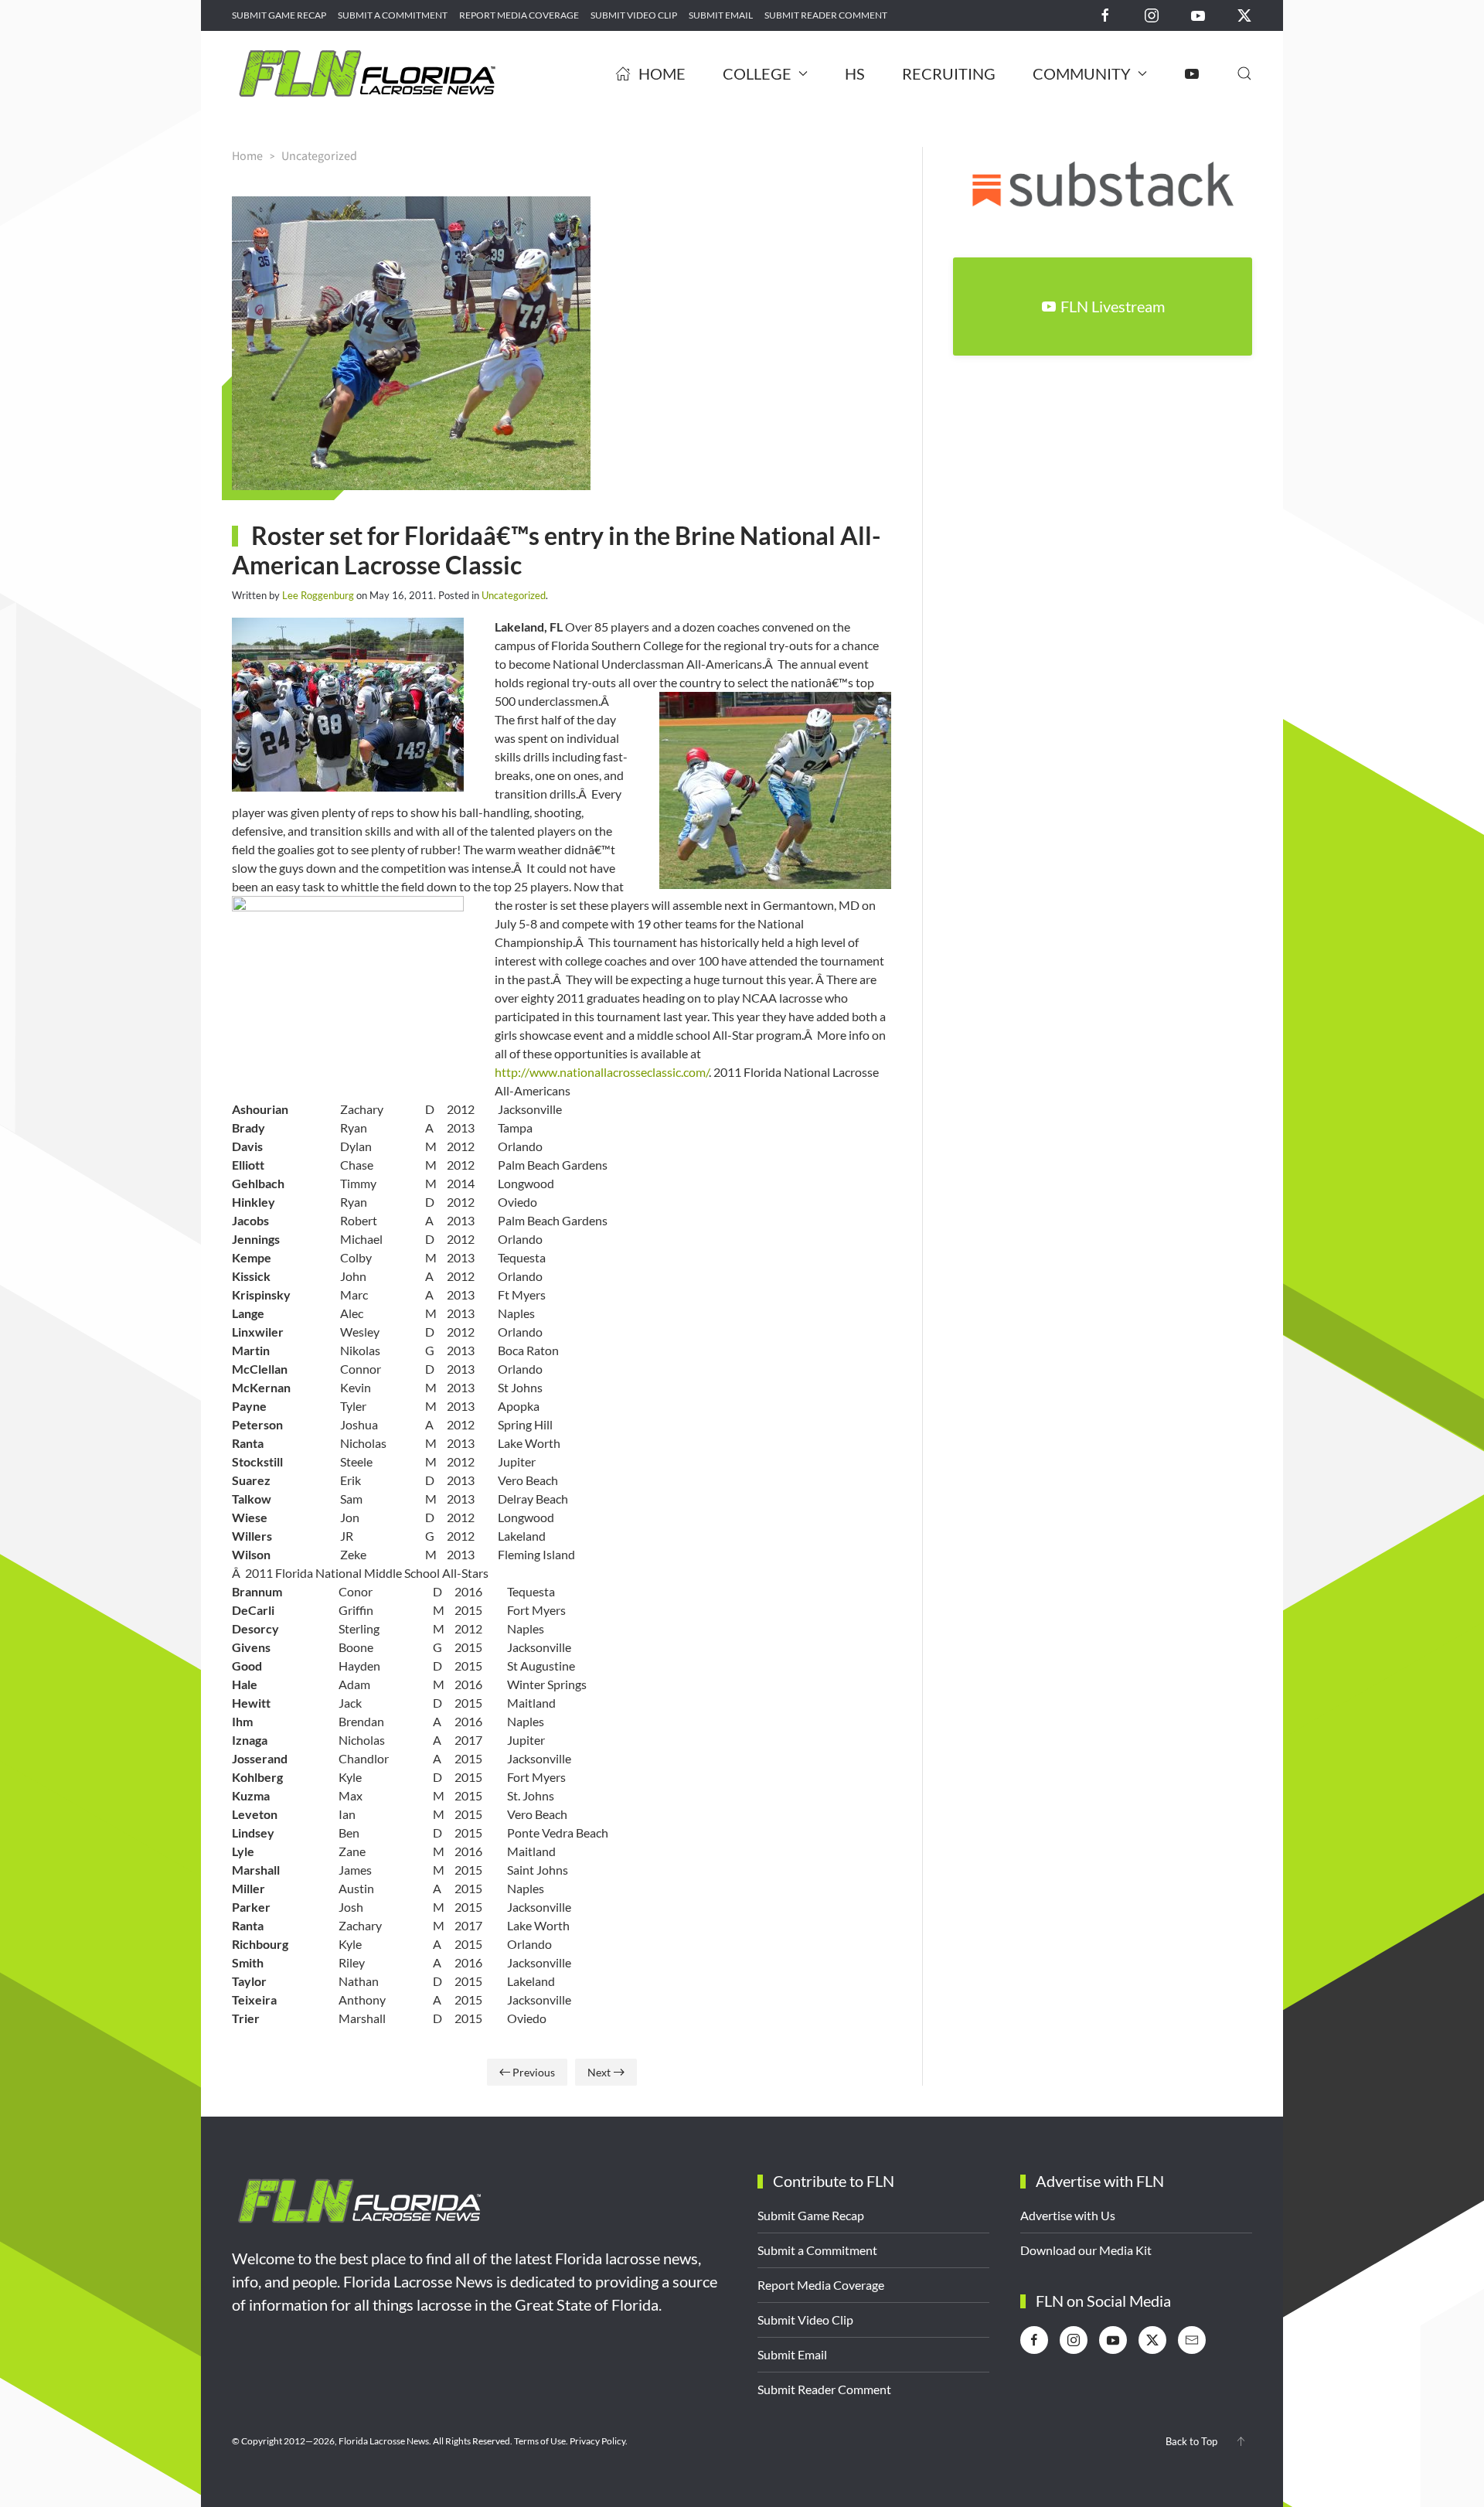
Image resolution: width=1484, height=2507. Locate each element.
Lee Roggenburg (318, 595)
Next (599, 2072)
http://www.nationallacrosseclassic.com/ (602, 1072)
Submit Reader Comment (826, 15)
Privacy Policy (597, 2441)
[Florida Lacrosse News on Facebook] (1105, 14)
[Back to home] (367, 73)
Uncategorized (514, 595)
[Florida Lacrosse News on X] (1244, 14)
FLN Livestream (1113, 306)
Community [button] (1082, 73)
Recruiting (949, 73)
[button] (1244, 73)
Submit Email (721, 15)
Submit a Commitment (393, 15)
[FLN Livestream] (1192, 73)
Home (662, 73)
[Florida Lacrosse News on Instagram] (1152, 14)
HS (855, 73)
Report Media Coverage (519, 15)
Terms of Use (540, 2441)
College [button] (757, 73)
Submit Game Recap (279, 15)
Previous (534, 2072)
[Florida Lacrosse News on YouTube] (1198, 14)
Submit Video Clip (634, 15)
